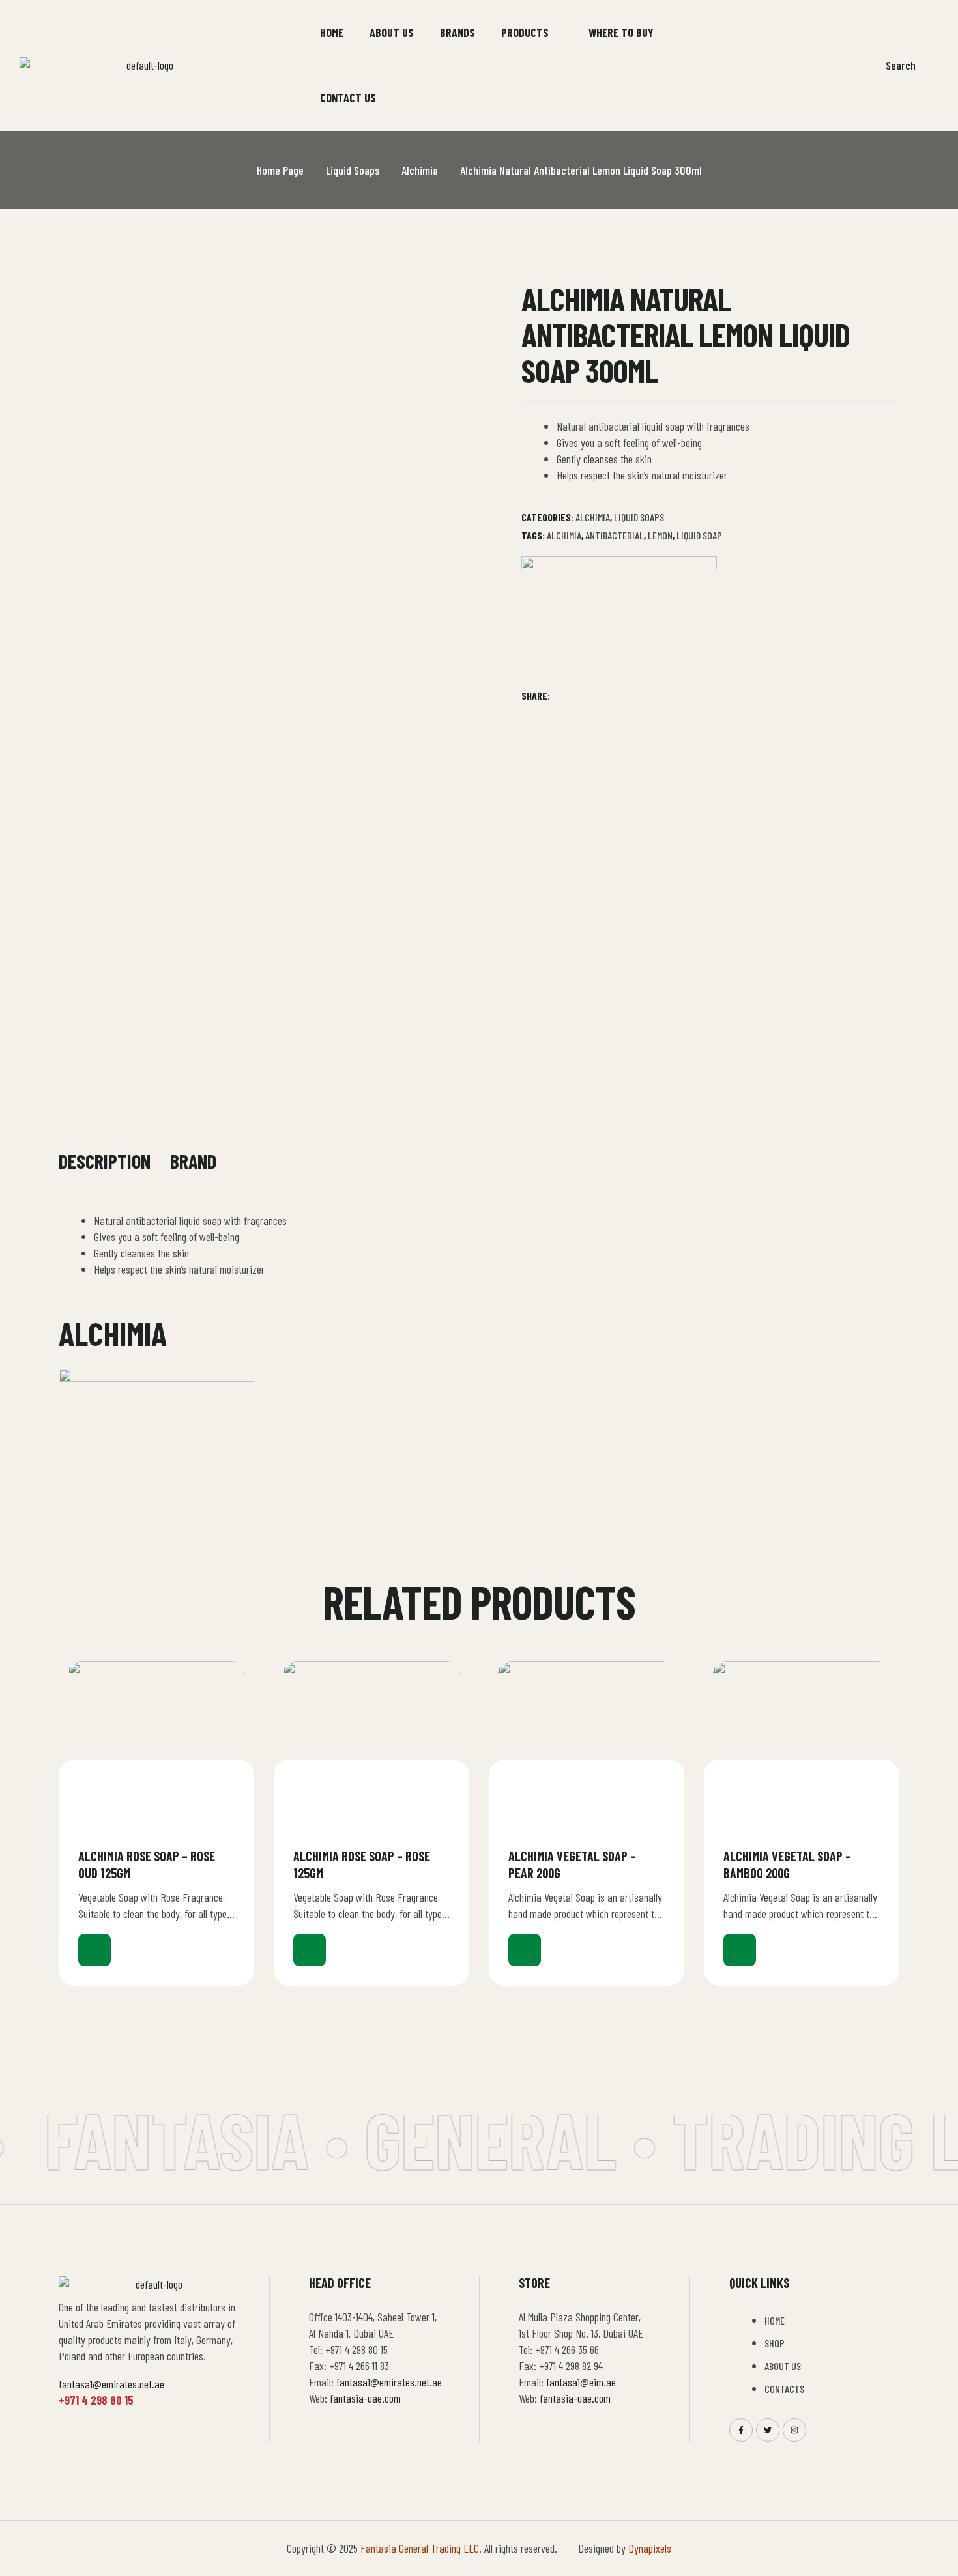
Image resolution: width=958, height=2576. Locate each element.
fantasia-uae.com (365, 2398)
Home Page (280, 170)
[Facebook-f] (741, 2430)
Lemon (660, 535)
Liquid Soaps (353, 170)
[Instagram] (794, 2430)
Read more (94, 1950)
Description (105, 1161)
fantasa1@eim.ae (581, 2382)
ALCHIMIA (564, 535)
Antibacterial (615, 535)
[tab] (105, 1168)
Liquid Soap (699, 535)
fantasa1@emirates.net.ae (111, 2384)
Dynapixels (650, 2548)
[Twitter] (768, 2430)
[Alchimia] (619, 622)
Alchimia (420, 170)
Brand (193, 1161)
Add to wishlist (229, 1855)
